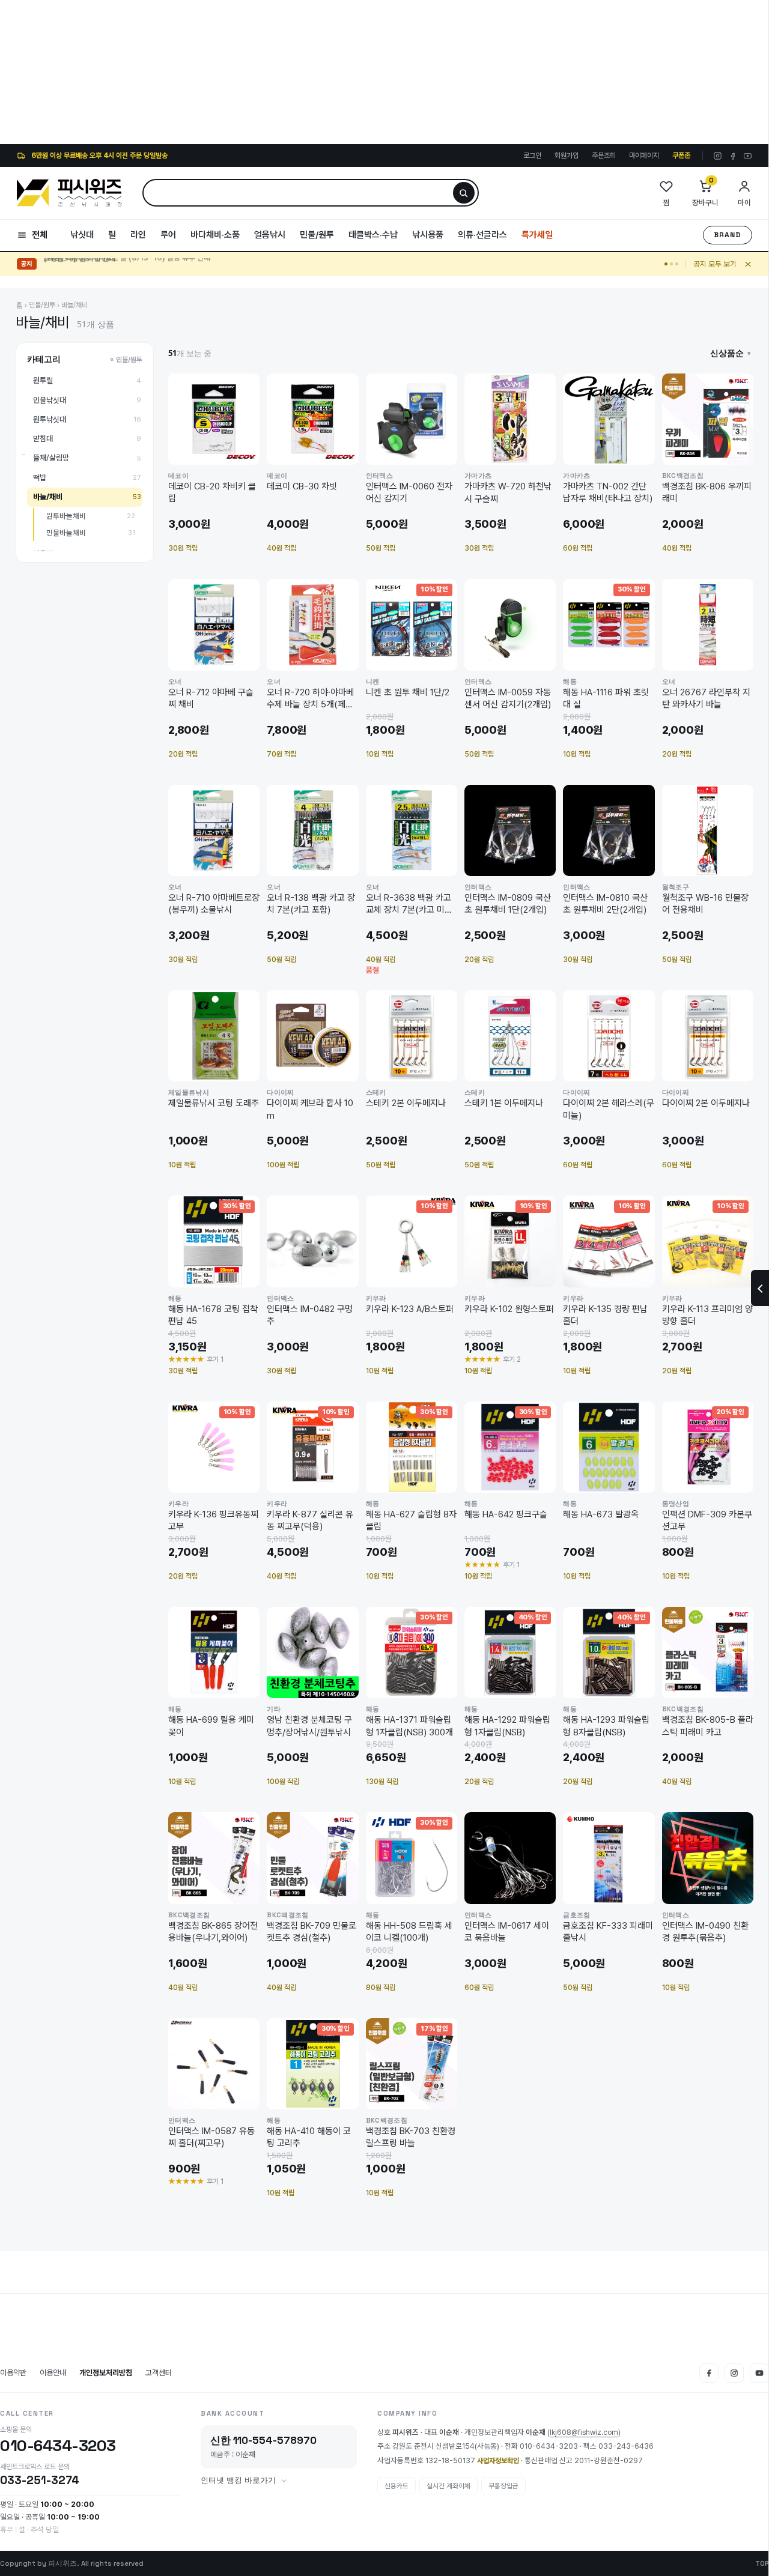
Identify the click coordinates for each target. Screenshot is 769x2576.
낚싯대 (82, 235)
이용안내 (53, 2373)
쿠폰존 (681, 156)
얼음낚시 (270, 235)
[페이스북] (733, 156)
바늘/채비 (74, 305)
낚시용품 (428, 235)
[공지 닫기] (748, 264)
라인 (138, 235)
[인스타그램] (718, 156)
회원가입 (567, 156)
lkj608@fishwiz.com (584, 2432)
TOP (762, 2563)
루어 (168, 235)
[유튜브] (748, 156)
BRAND (728, 235)
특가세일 (537, 235)
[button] (731, 353)
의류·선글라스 (482, 235)
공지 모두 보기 (715, 264)
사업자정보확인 (498, 2461)
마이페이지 (644, 156)
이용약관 (13, 2373)
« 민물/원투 (126, 360)
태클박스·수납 (373, 235)
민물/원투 (317, 235)
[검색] (464, 193)
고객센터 (159, 2373)
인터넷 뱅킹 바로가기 (238, 2481)
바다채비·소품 (215, 235)
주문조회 (604, 156)
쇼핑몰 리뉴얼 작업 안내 (80, 264)
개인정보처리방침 (106, 2373)
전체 (40, 235)
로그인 (532, 156)
